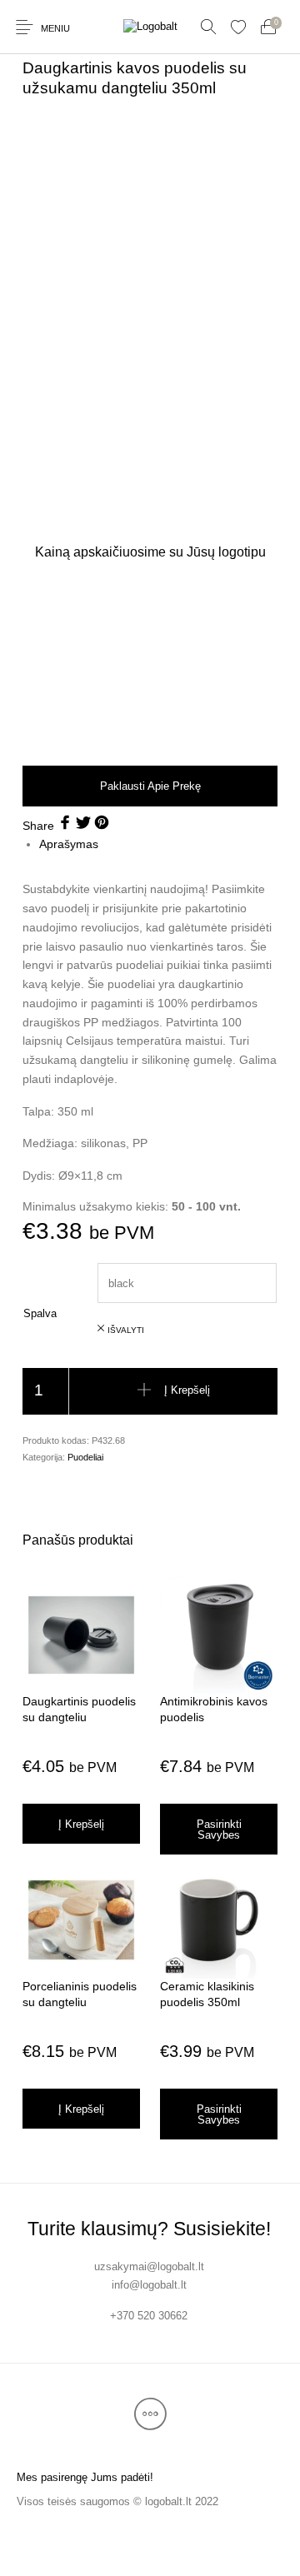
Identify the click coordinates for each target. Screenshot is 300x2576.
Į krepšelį (187, 1391)
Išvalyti (126, 1330)
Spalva (40, 1313)
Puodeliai (85, 1457)
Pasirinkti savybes (219, 1830)
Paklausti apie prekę (150, 786)
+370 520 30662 (149, 2316)
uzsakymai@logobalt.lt (149, 2266)
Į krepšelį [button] (81, 1824)
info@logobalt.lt (149, 2285)
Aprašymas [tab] (69, 844)
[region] (150, 661)
